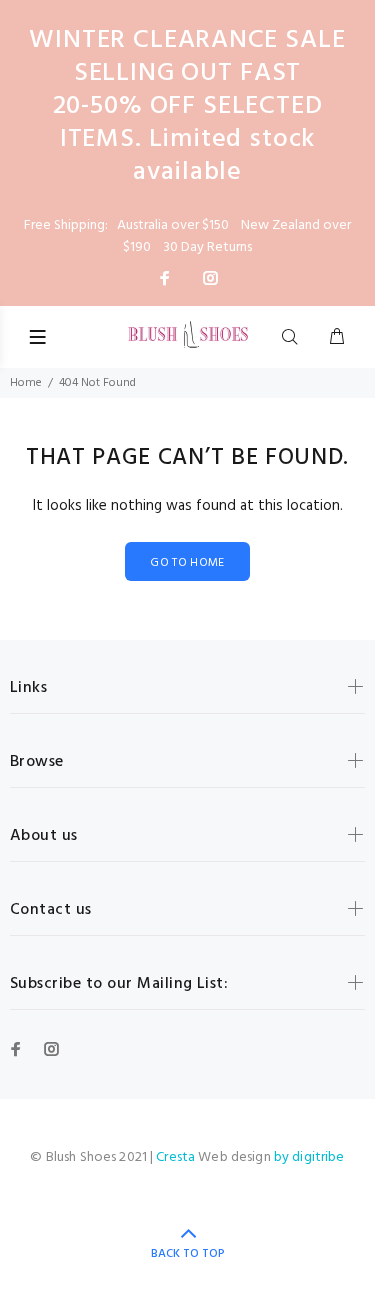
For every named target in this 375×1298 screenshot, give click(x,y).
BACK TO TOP (188, 1254)
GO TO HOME (187, 563)
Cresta (177, 1157)
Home (26, 383)
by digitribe (309, 1157)
